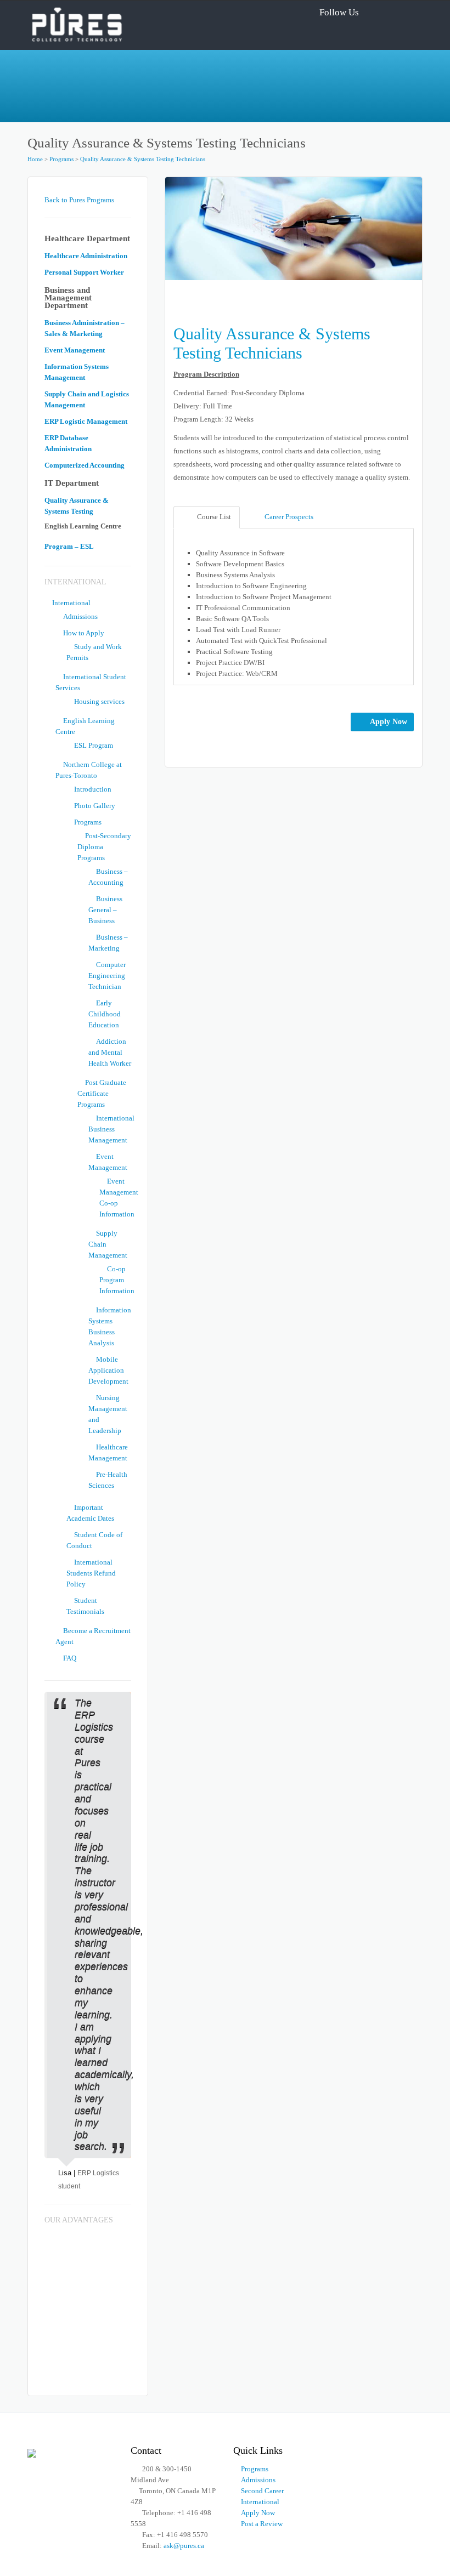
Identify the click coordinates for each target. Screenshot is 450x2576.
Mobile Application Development (108, 1370)
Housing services (99, 701)
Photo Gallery (95, 806)
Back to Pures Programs (79, 200)
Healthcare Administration (86, 256)
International (71, 603)
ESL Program (94, 745)
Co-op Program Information (117, 1280)
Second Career (262, 2491)
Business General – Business (105, 910)
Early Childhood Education (105, 1014)
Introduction (93, 789)
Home (35, 159)
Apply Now (389, 722)
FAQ (70, 1658)
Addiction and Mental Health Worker (110, 1052)
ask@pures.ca (184, 2546)
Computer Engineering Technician (107, 976)
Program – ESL (69, 546)
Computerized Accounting (85, 465)
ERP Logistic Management (86, 421)
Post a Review (262, 2524)
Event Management (75, 350)
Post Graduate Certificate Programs (102, 1093)
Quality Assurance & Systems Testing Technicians (143, 159)
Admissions (80, 616)
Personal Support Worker (84, 272)
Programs (61, 159)
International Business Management (111, 1129)
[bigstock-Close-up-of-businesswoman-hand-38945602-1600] (294, 228)
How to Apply (84, 633)
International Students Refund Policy (91, 1573)
